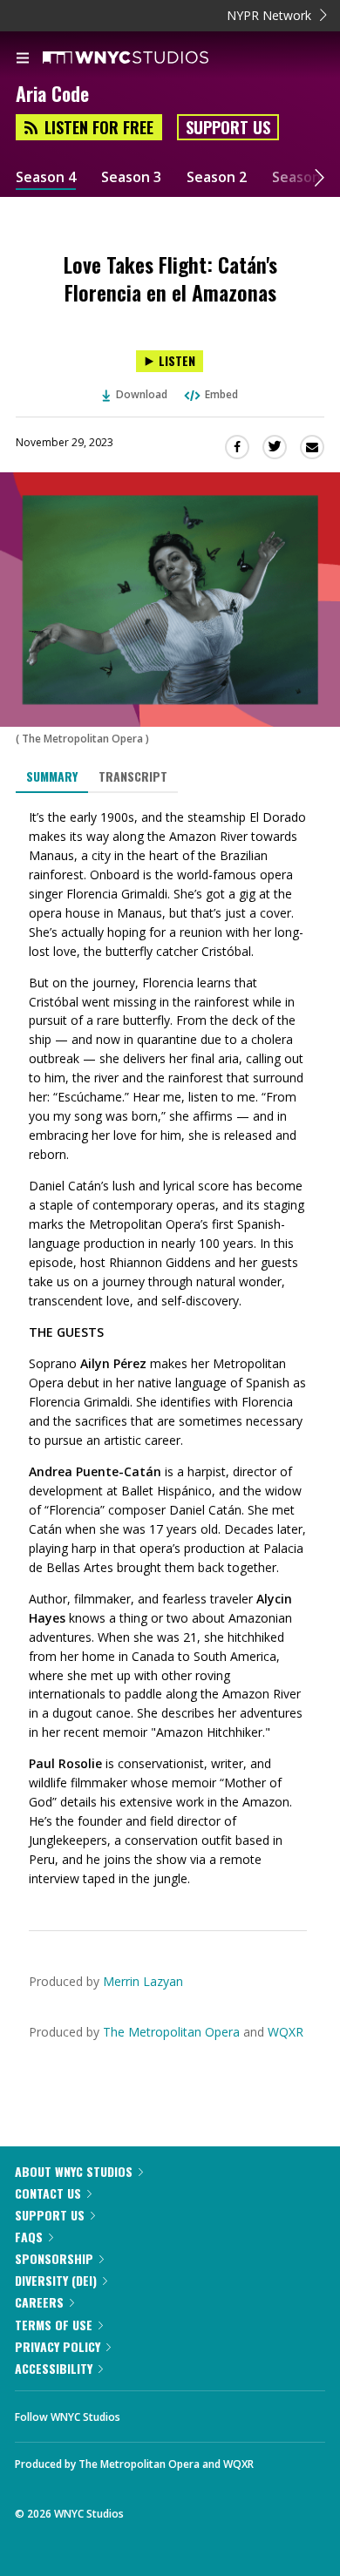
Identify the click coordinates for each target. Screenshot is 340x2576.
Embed (221, 394)
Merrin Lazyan (143, 1981)
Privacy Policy (58, 2346)
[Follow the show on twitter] (199, 2412)
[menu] (23, 59)
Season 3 (131, 177)
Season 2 (217, 177)
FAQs (29, 2237)
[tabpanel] (170, 1348)
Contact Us (48, 2193)
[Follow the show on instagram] (246, 2412)
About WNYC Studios (74, 2171)
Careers (39, 2302)
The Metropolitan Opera (171, 2032)
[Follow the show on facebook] (151, 2412)
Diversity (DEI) (56, 2280)
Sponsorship (54, 2258)
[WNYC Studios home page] (147, 58)
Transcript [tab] (133, 776)
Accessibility (54, 2368)
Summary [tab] (52, 776)
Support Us (228, 127)
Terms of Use (54, 2325)
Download (142, 394)
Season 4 (46, 177)
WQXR (286, 2032)
